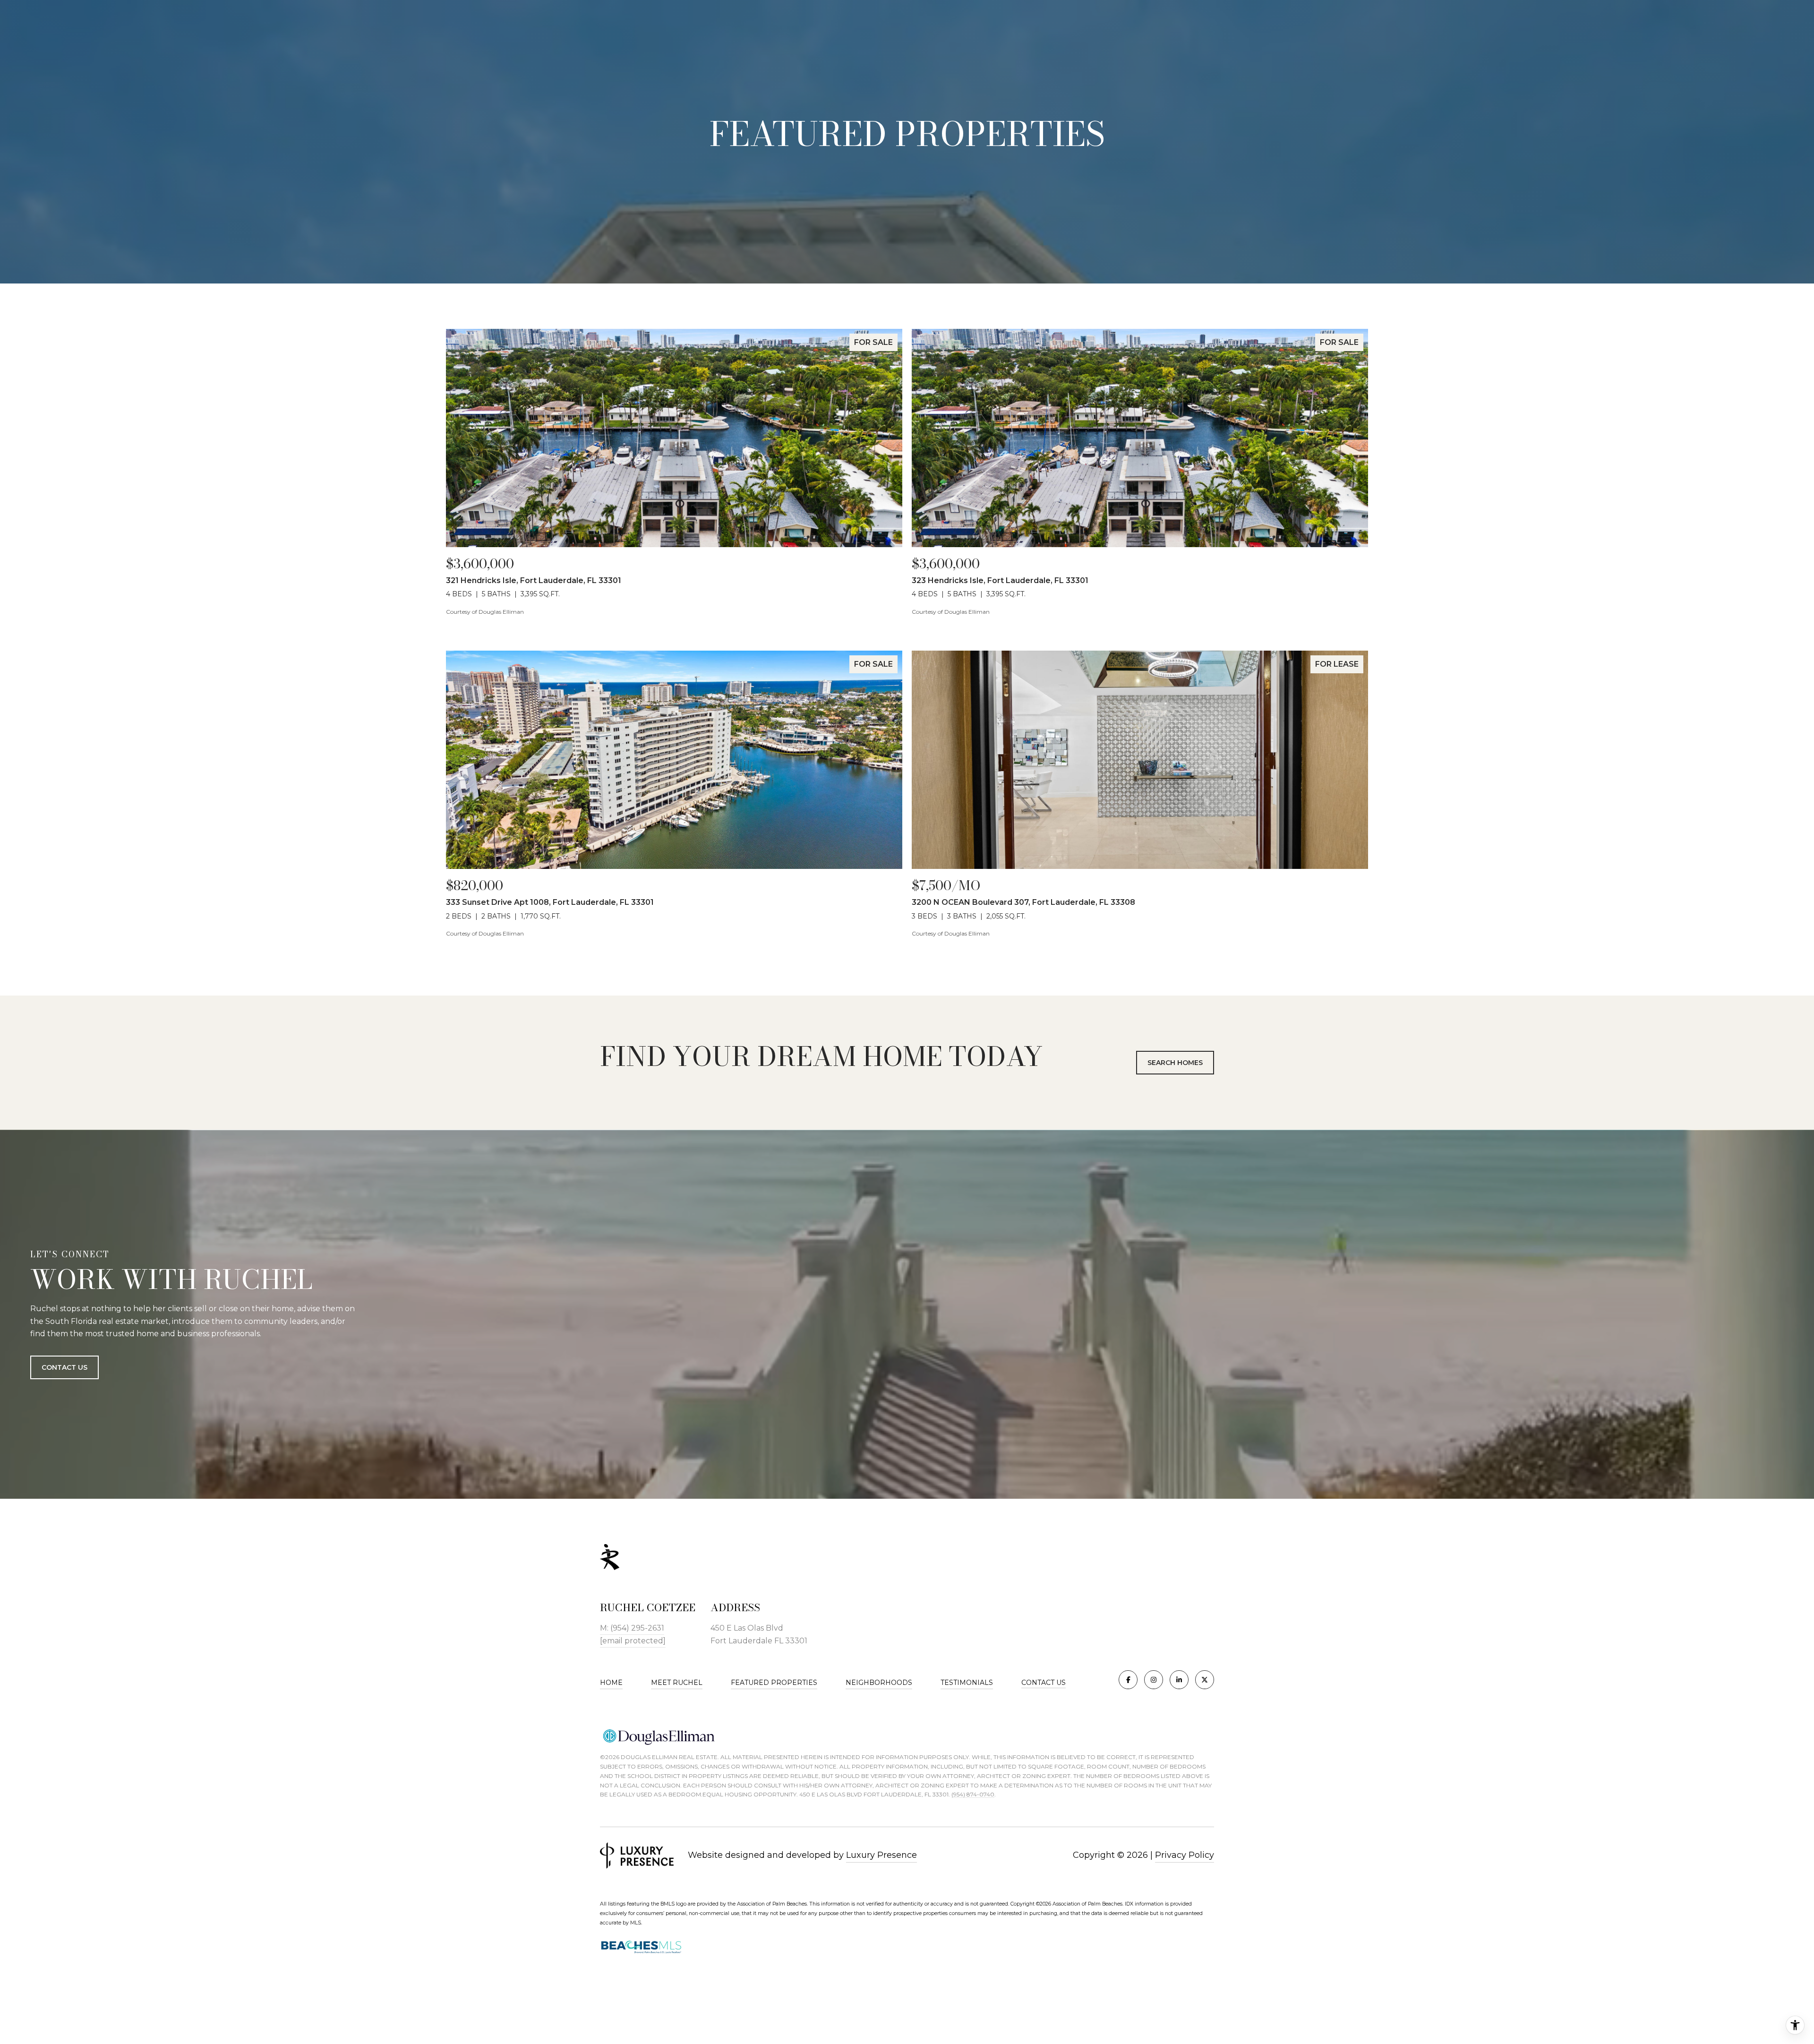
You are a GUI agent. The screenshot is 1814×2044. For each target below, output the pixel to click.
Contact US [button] (64, 1367)
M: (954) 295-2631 (632, 1628)
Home (611, 1683)
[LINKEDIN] (1179, 1680)
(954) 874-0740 (973, 1794)
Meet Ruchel (677, 1683)
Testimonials (967, 1683)
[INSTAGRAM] (1154, 1680)
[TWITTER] (1205, 1680)
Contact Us (1044, 1683)
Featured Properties (774, 1683)
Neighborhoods (879, 1683)
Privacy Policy (1185, 1855)
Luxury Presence (881, 1855)
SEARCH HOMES (1175, 1063)
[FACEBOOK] (1128, 1680)
